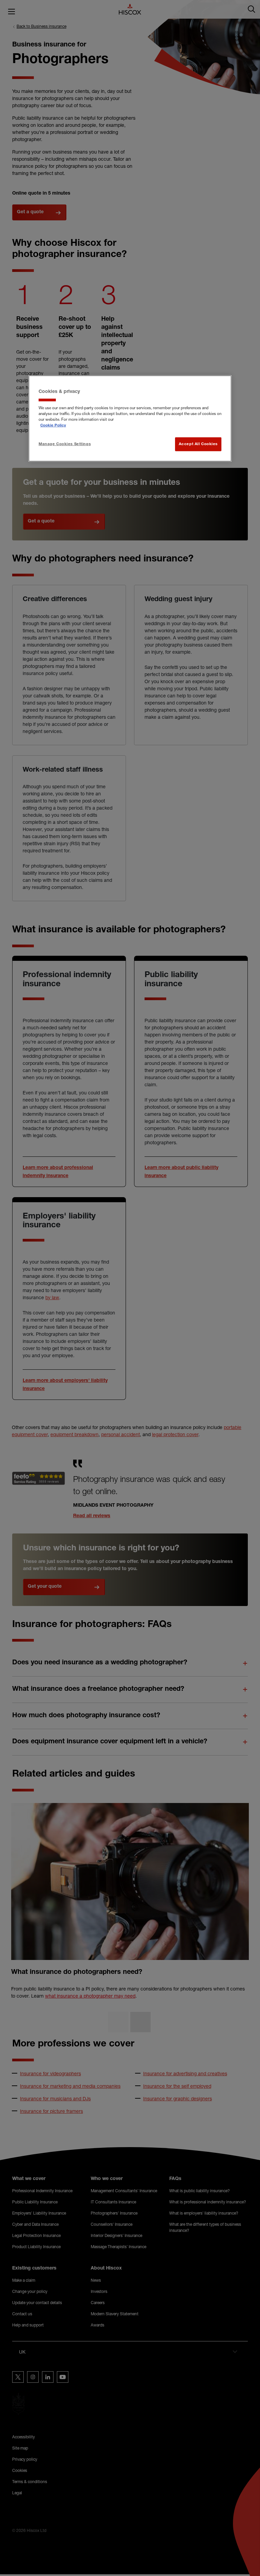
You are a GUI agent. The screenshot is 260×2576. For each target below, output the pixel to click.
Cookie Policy (53, 426)
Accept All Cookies (198, 444)
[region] (130, 418)
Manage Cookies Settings (65, 444)
